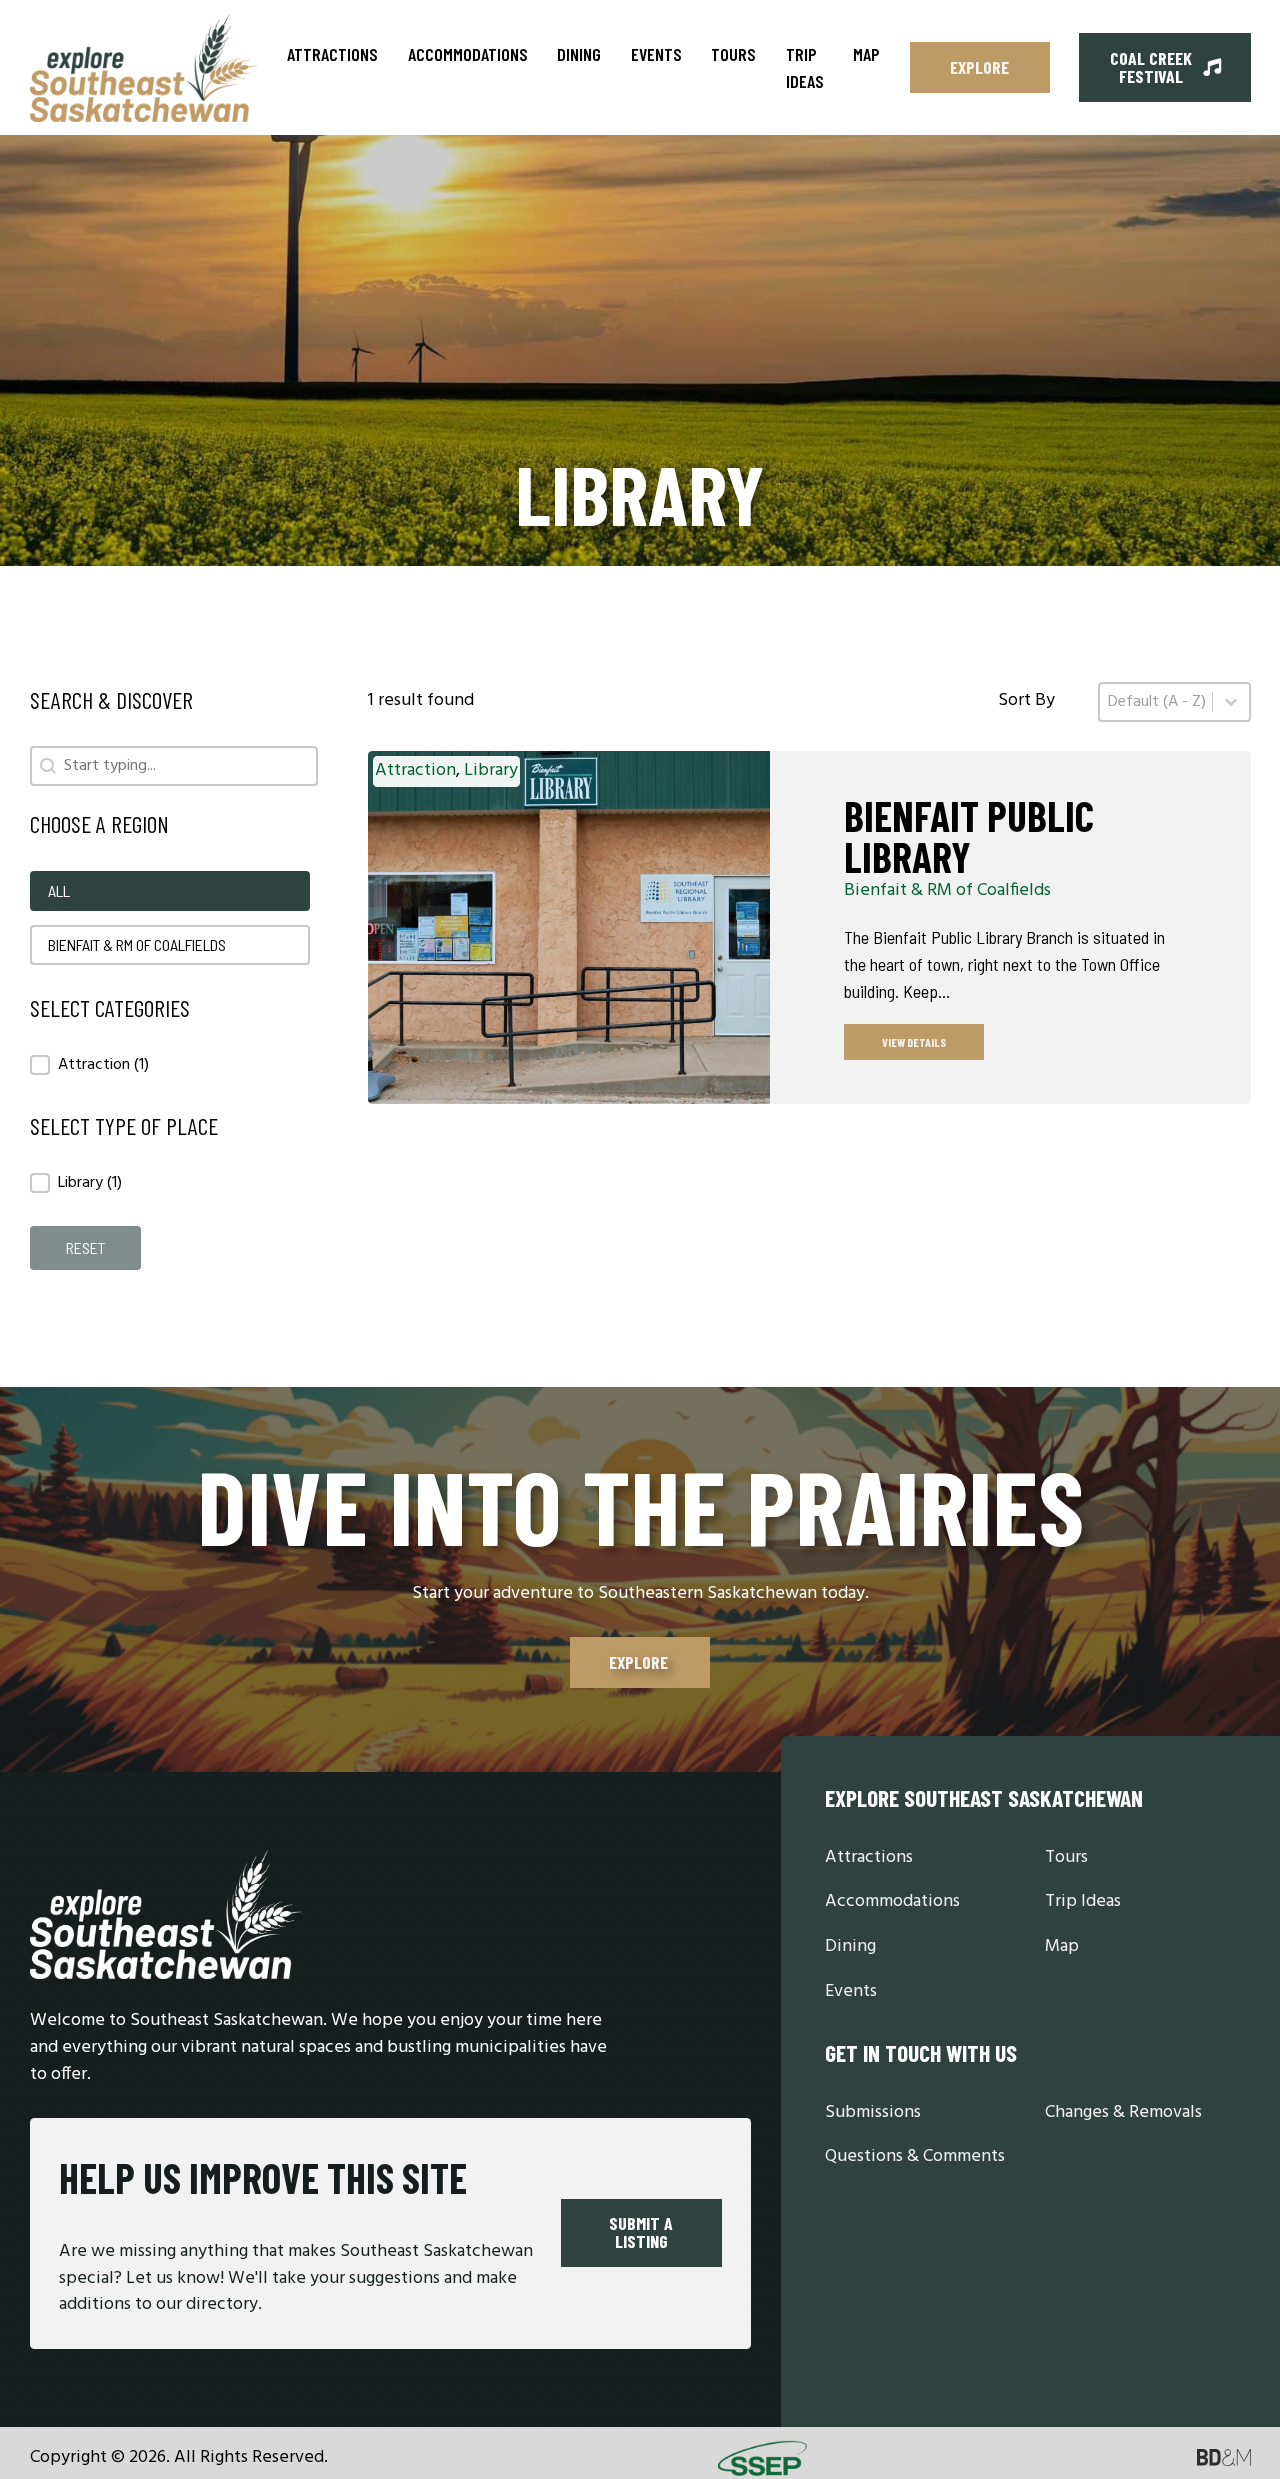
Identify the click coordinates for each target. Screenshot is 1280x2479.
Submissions (873, 2113)
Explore (979, 67)
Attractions (332, 54)
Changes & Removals (1123, 2113)
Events (656, 54)
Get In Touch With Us (921, 2052)
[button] (170, 891)
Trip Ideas (805, 67)
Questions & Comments (915, 2157)
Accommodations (468, 54)
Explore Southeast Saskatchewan (984, 1797)
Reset (85, 1247)
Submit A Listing (641, 2232)
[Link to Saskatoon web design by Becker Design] (1224, 2458)
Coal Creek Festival (1151, 67)
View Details (914, 1042)
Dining (579, 54)
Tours (733, 54)
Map (866, 54)
